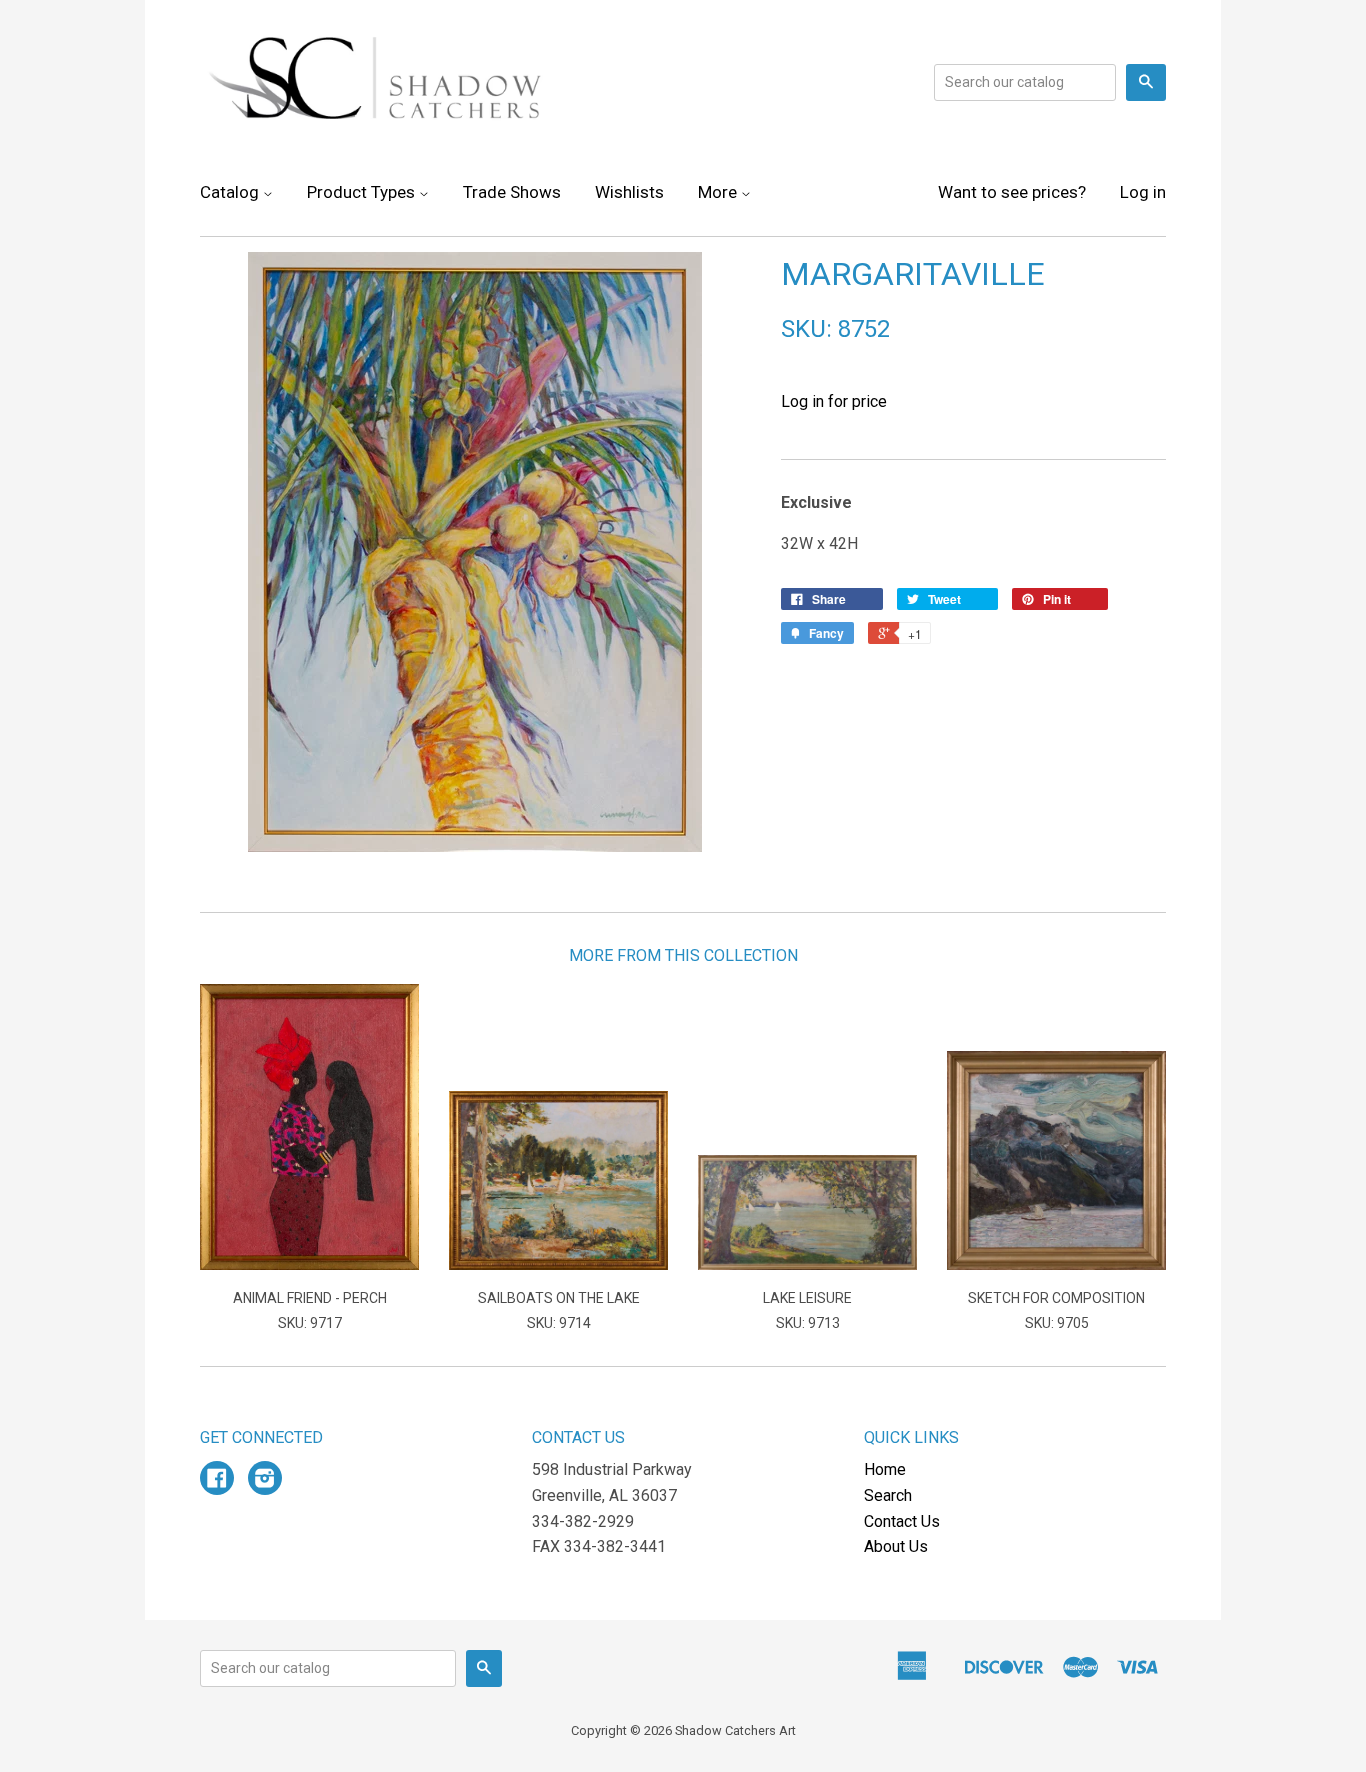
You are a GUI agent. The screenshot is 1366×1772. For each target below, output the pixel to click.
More (719, 192)
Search (888, 1495)
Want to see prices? (1012, 192)
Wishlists (629, 192)
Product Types (363, 192)
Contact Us (902, 1521)
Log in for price (834, 401)
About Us (896, 1546)
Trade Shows (512, 192)
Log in (1143, 192)
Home (885, 1469)
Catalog (231, 192)
